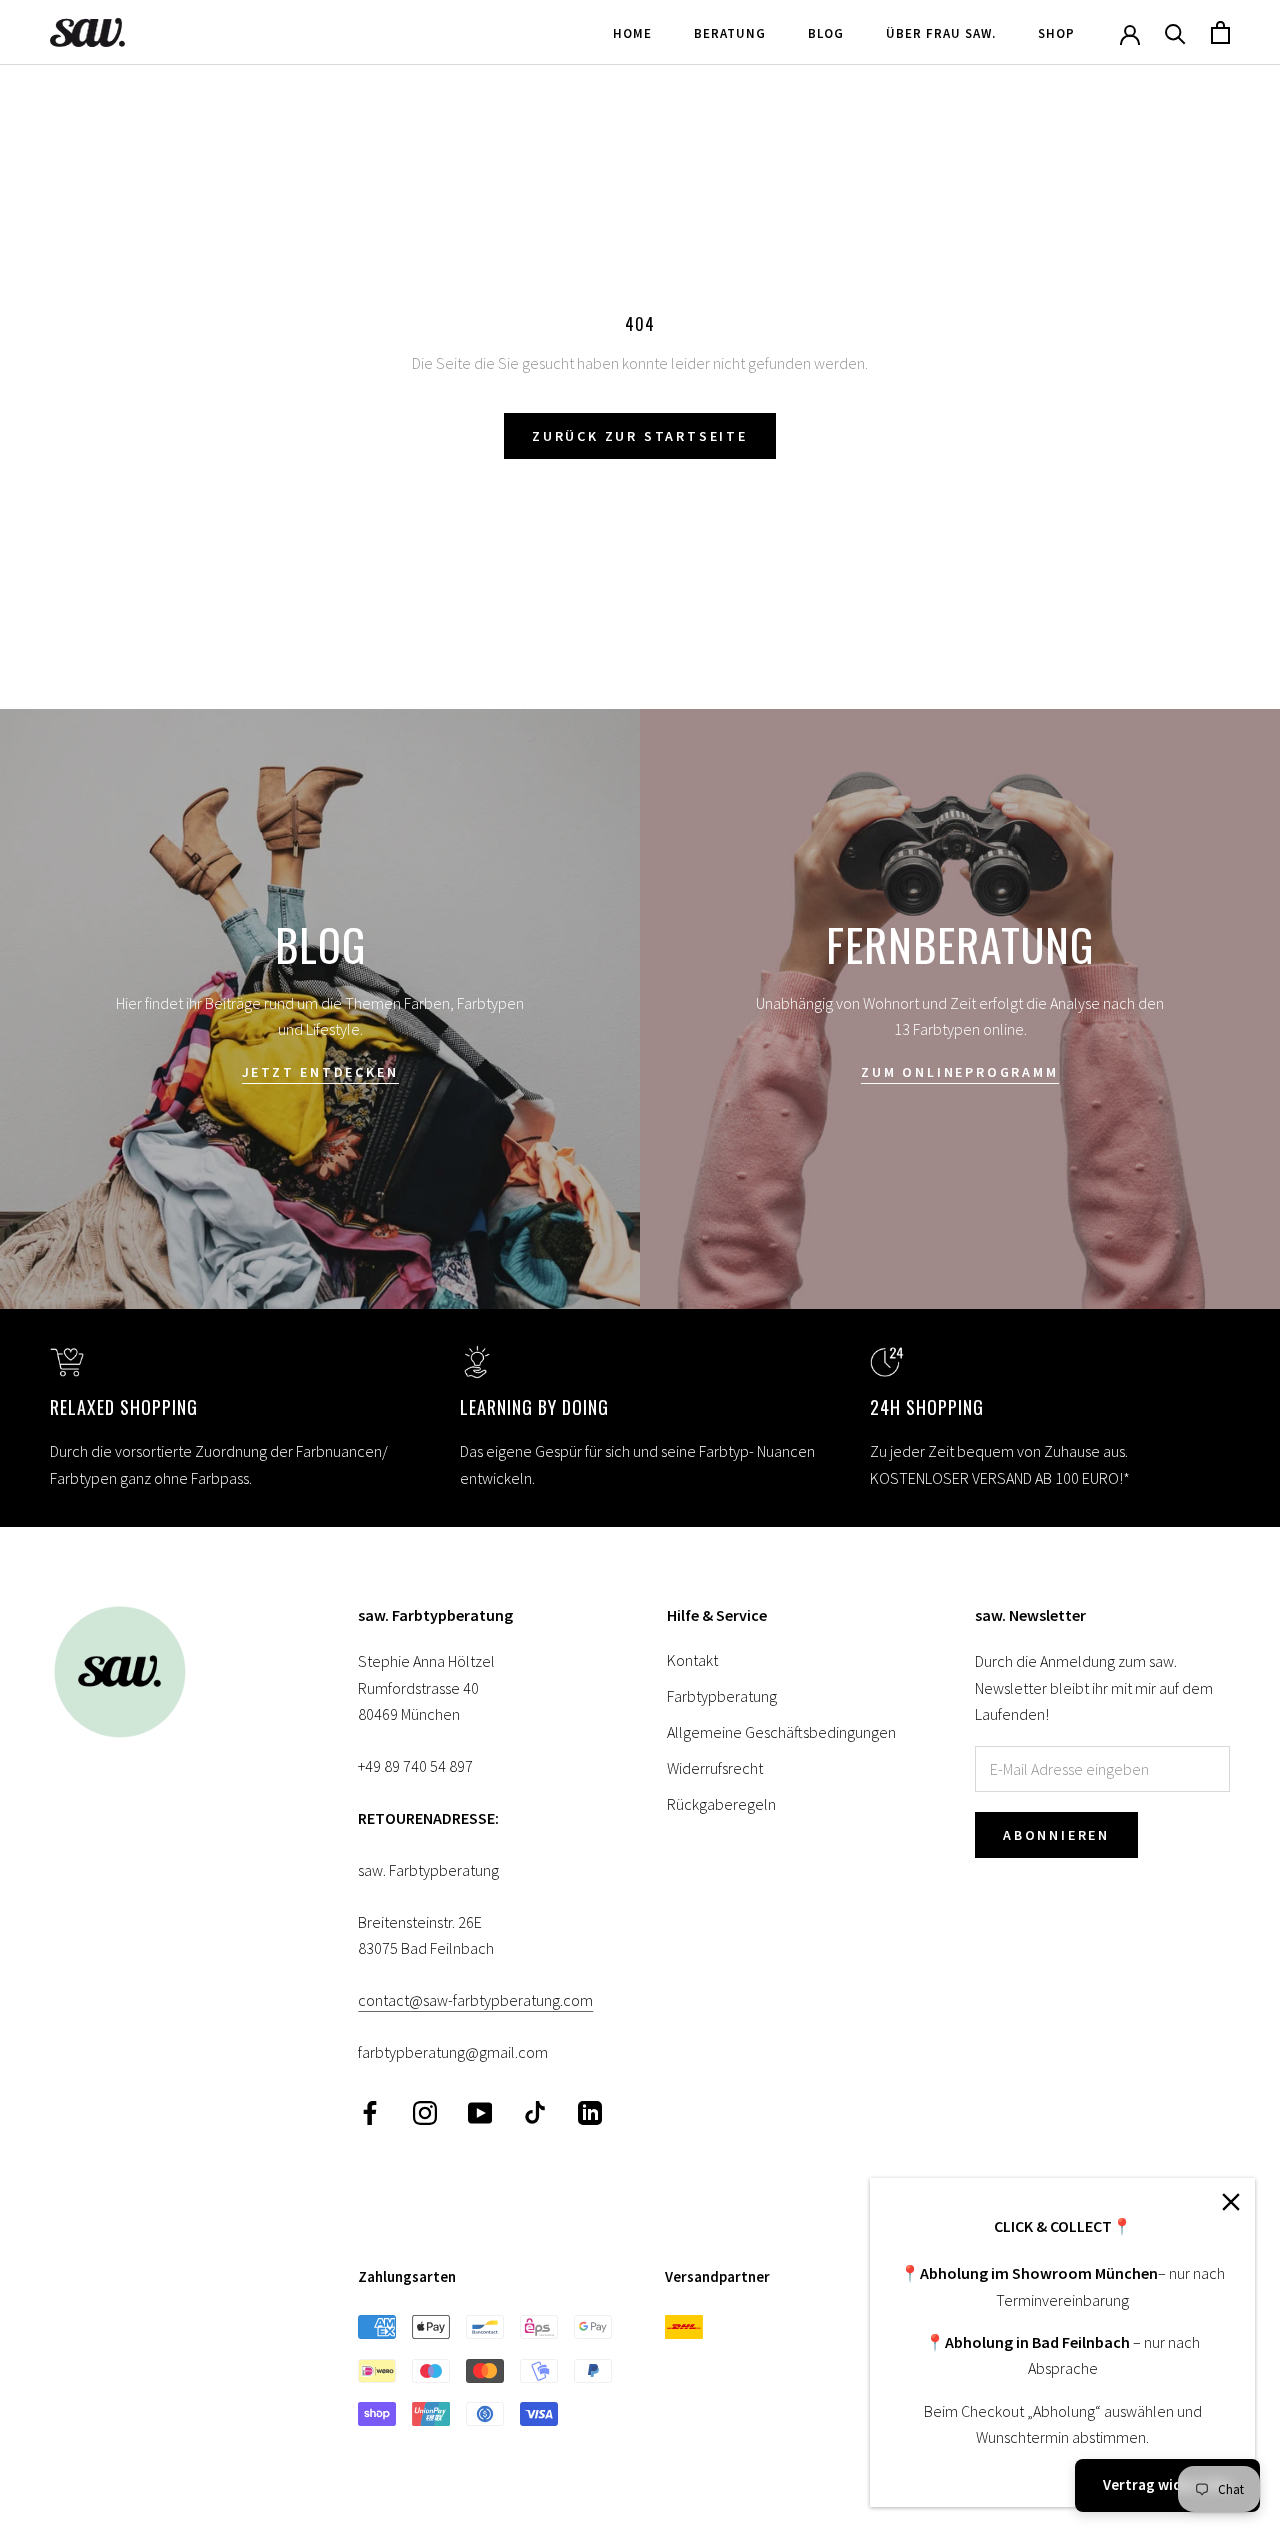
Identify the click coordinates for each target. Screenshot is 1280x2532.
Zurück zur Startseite (640, 436)
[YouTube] (480, 2110)
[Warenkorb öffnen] (1220, 32)
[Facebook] (370, 2110)
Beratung (730, 33)
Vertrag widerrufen (1167, 2484)
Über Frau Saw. (941, 33)
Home (632, 33)
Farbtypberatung (722, 1696)
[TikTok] (535, 2110)
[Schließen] (1231, 2202)
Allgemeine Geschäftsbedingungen (781, 1732)
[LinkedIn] (590, 2110)
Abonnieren (1056, 1835)
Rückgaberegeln (721, 1804)
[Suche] (1175, 32)
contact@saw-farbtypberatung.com (475, 2000)
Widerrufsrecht (715, 1768)
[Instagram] (425, 2110)
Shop (1056, 33)
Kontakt (692, 1660)
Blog (826, 33)
